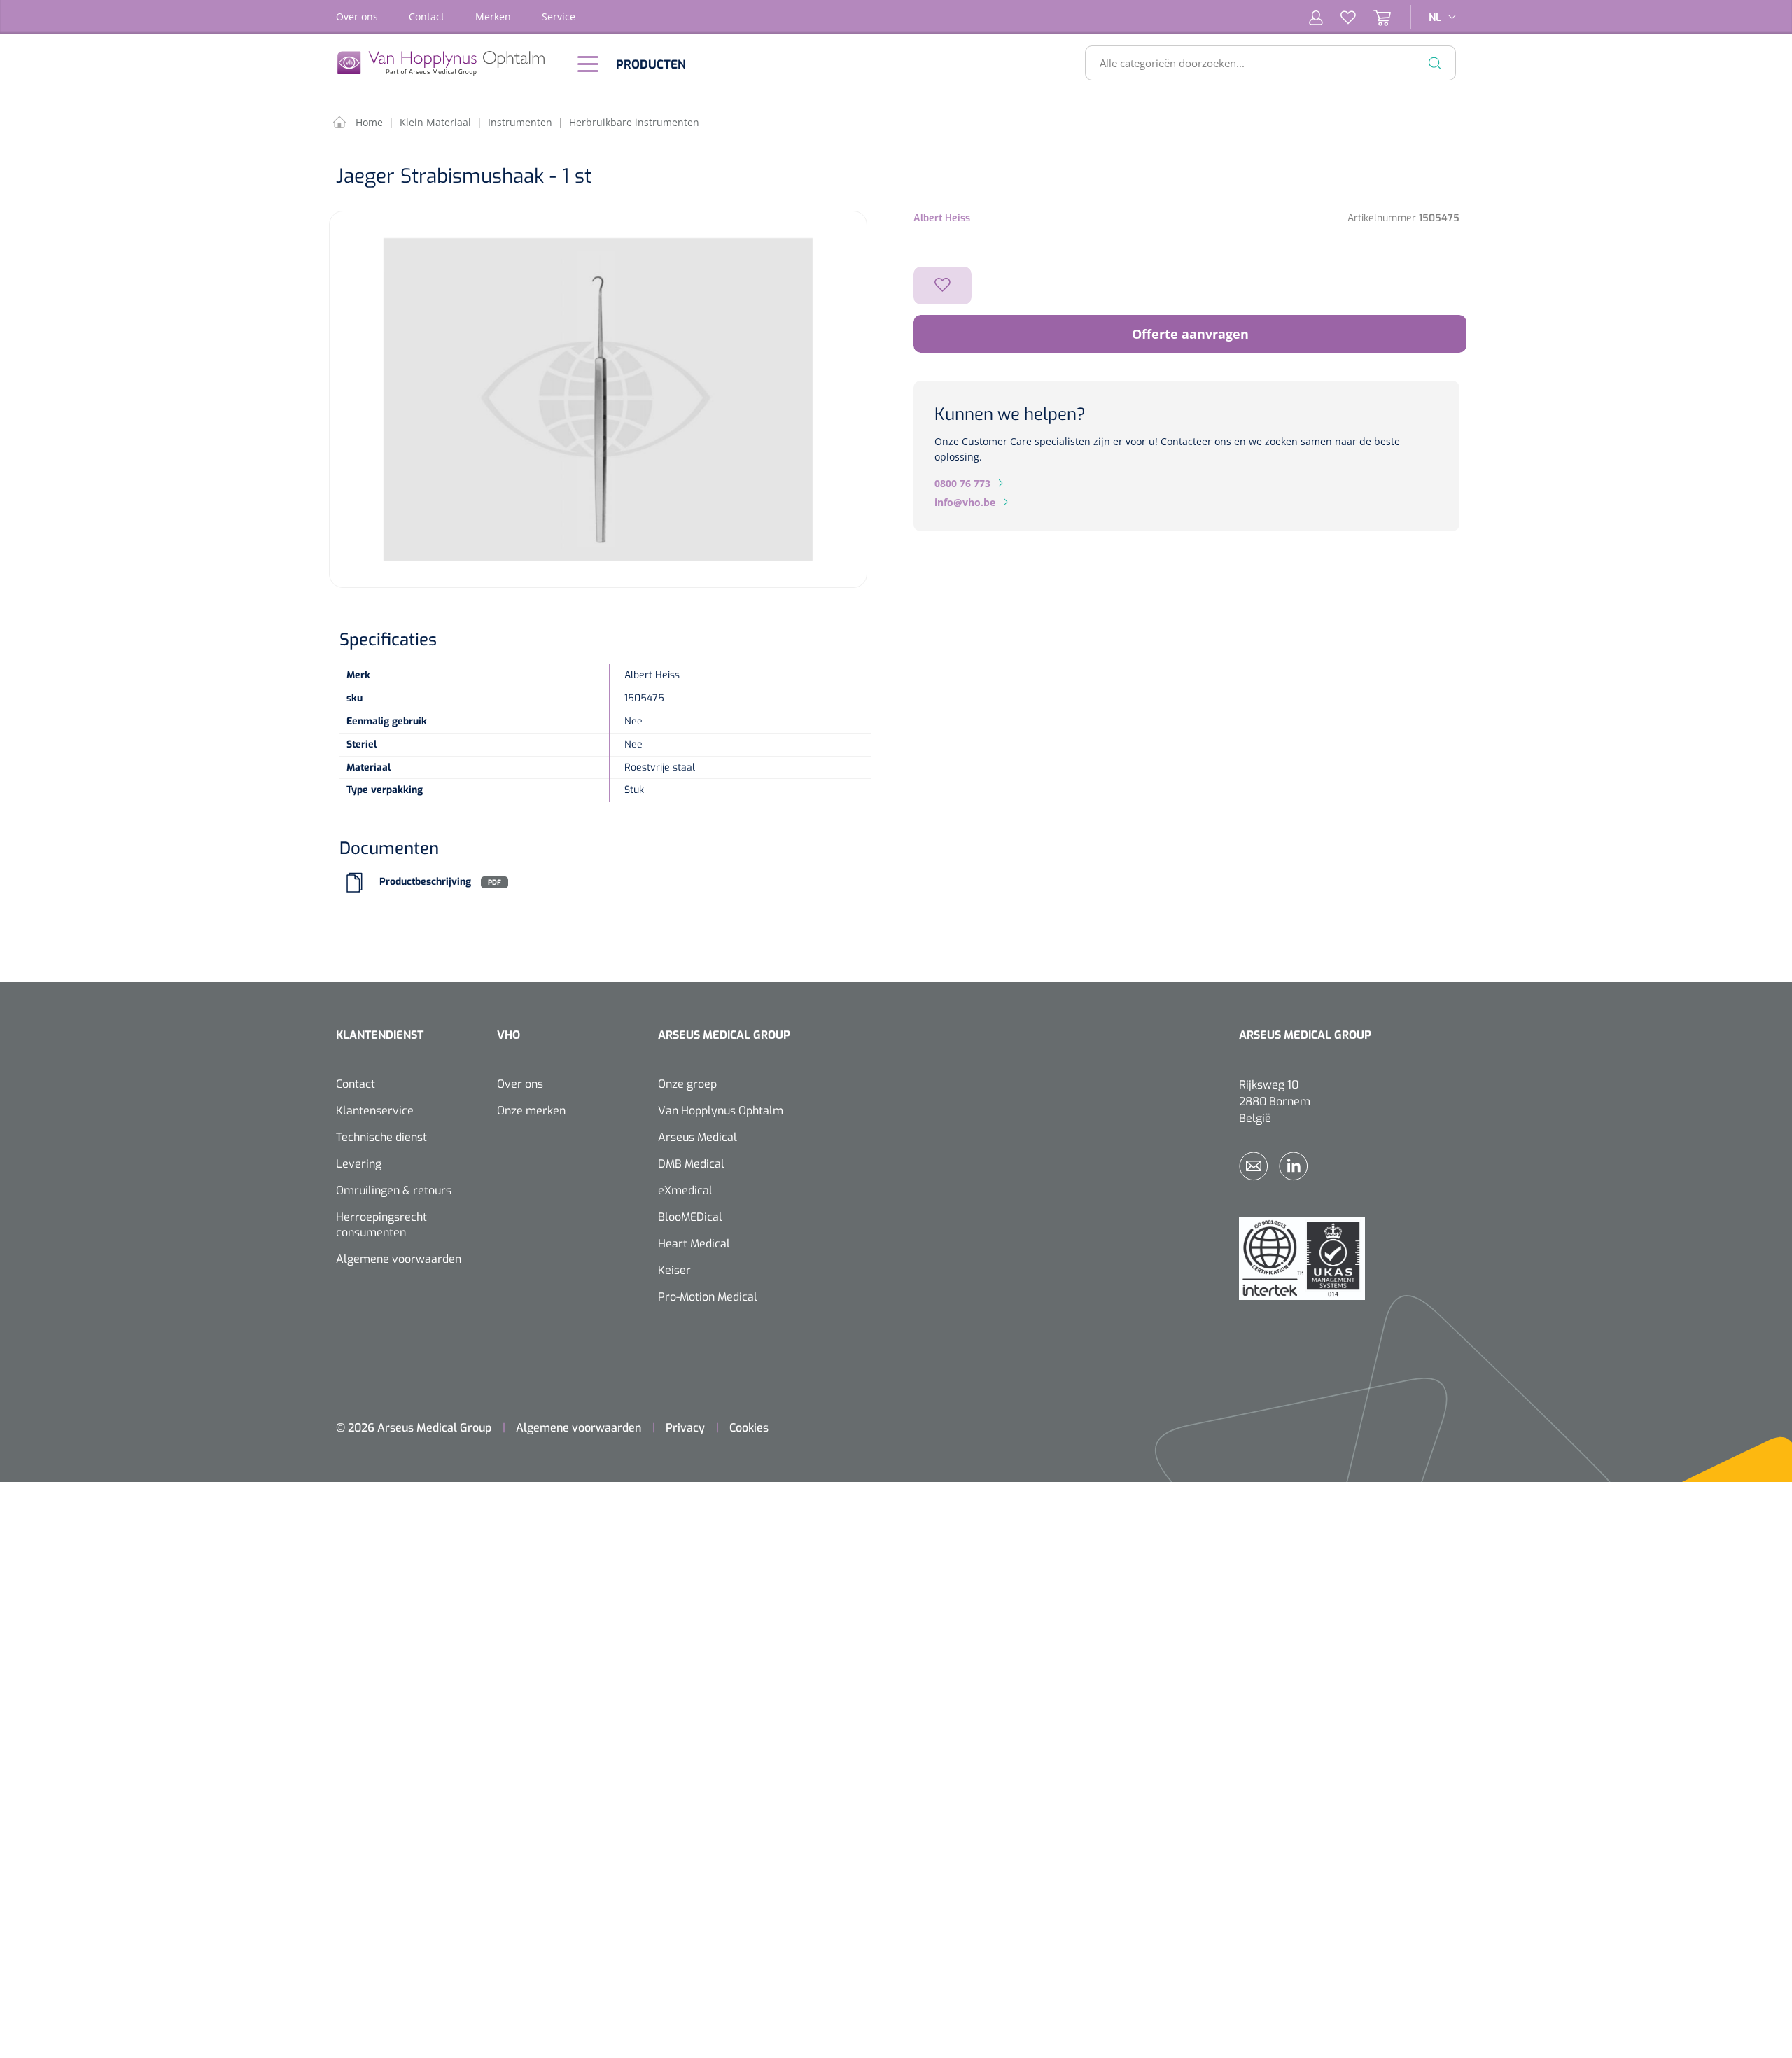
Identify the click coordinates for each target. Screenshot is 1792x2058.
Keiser (674, 1270)
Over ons (357, 16)
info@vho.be (965, 502)
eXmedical (685, 1190)
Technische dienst (381, 1137)
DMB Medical (691, 1164)
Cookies (749, 1428)
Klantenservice (375, 1111)
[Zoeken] (1435, 63)
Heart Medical (694, 1244)
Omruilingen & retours (394, 1190)
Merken (493, 16)
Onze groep (687, 1084)
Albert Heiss (942, 218)
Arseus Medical (698, 1137)
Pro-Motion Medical (708, 1297)
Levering (359, 1164)
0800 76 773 (962, 483)
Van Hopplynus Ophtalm (721, 1111)
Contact (427, 16)
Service (559, 16)
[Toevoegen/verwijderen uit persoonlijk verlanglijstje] (943, 286)
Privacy (685, 1428)
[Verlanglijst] (1339, 17)
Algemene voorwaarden (399, 1259)
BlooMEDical (690, 1217)
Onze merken (531, 1111)
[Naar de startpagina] (448, 63)
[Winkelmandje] (1373, 17)
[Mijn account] (1316, 17)
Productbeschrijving (425, 882)
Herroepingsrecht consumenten (381, 1225)
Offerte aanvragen (1190, 334)
